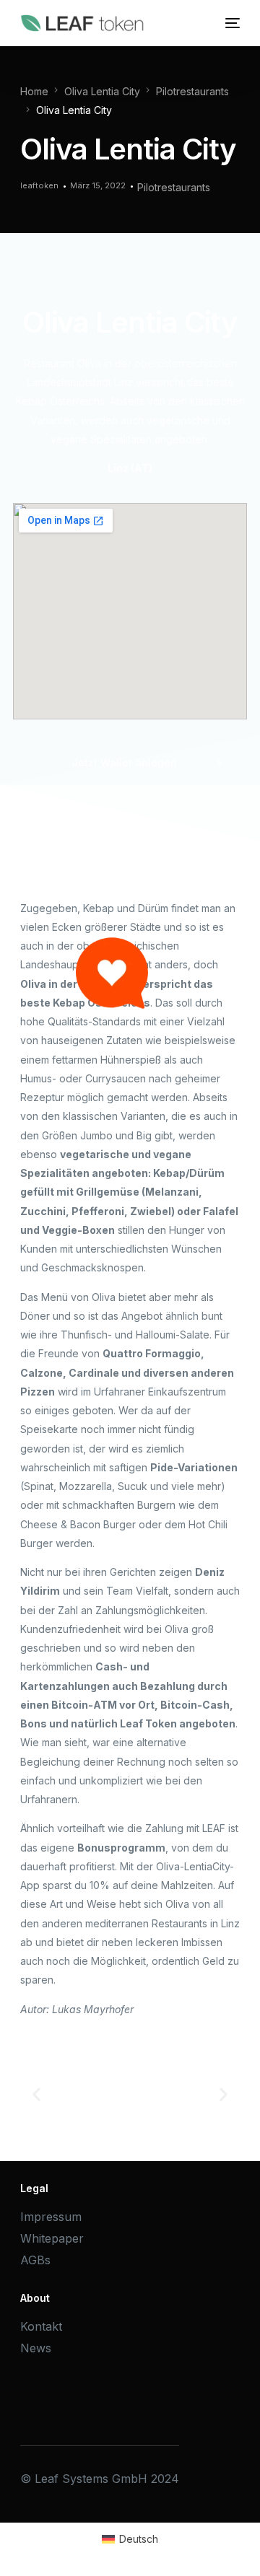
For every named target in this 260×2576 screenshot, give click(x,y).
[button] (36, 2094)
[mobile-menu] (231, 23)
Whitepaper (52, 2238)
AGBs (35, 2260)
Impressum (51, 2217)
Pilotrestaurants (174, 187)
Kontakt (41, 2326)
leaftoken (39, 185)
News (36, 2348)
